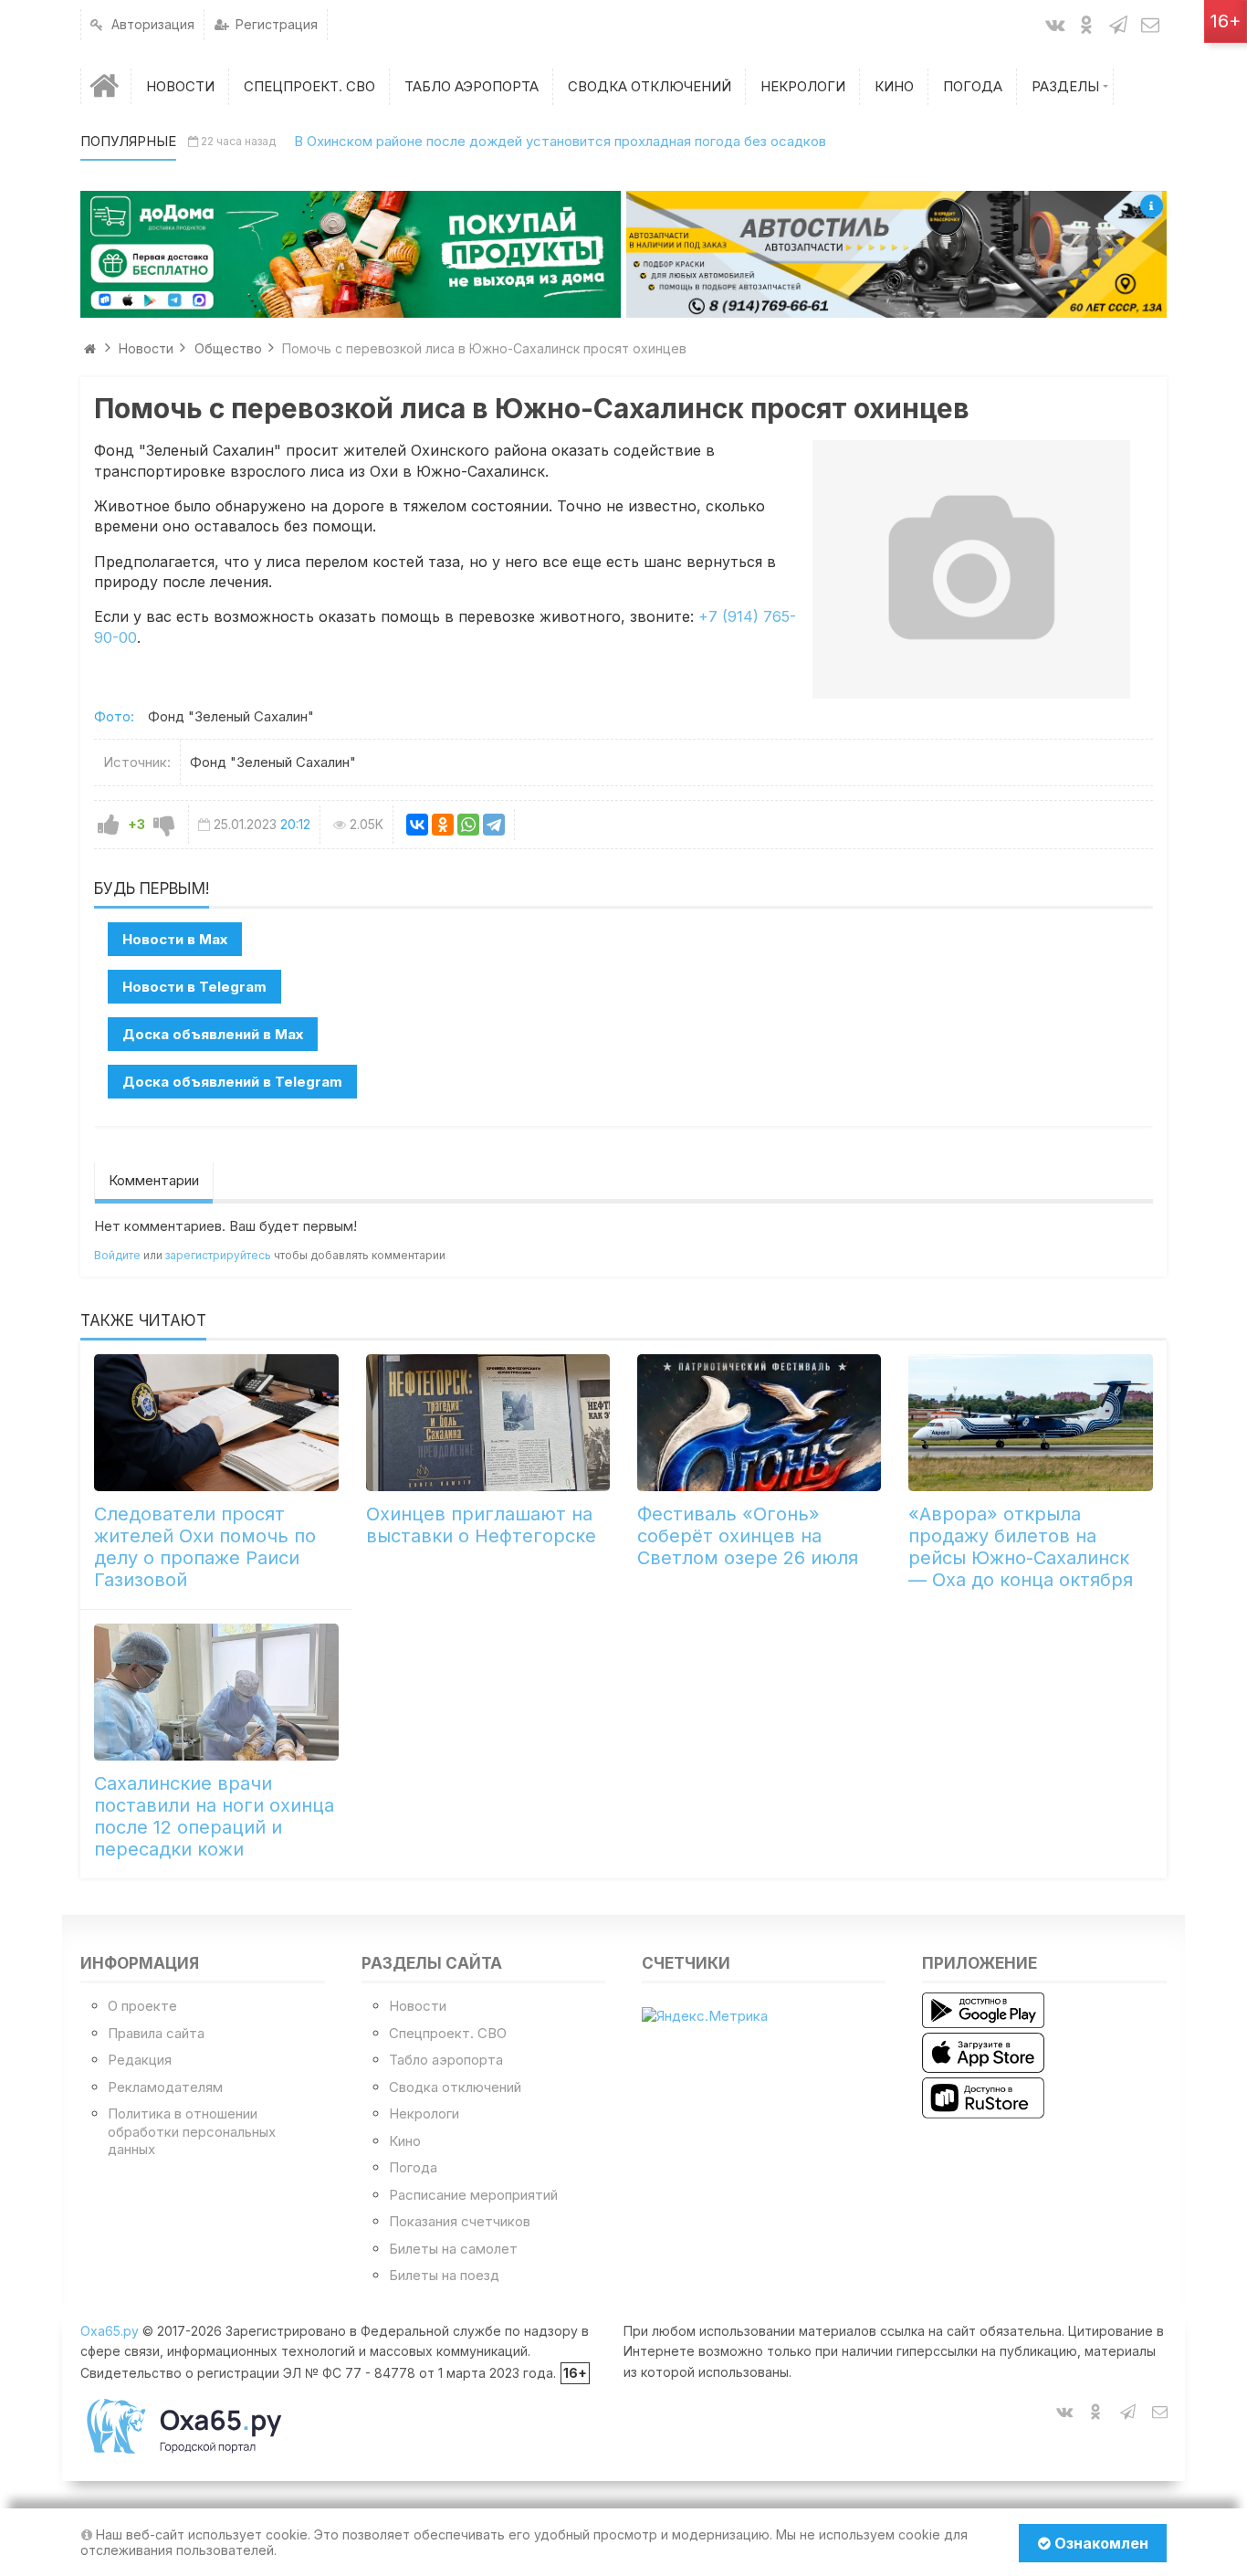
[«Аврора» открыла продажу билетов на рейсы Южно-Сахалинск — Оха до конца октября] (1030, 1423)
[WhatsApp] (468, 825)
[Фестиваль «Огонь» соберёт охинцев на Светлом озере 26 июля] (759, 1423)
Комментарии (154, 1180)
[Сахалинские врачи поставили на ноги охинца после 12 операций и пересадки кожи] (216, 1692)
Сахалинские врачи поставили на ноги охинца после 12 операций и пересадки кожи (214, 1816)
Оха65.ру (110, 2331)
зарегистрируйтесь (218, 1255)
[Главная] (106, 86)
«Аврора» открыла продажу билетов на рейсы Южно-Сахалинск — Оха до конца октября (1021, 1547)
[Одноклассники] (443, 825)
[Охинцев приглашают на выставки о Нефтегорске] (488, 1423)
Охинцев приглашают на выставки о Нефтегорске (481, 1525)
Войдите (117, 1255)
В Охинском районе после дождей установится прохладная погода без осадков (560, 141)
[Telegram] (494, 825)
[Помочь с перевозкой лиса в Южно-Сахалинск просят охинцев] (971, 569)
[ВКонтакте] (417, 825)
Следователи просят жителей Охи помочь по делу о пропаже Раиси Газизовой (205, 1547)
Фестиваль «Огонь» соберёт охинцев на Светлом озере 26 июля (748, 1536)
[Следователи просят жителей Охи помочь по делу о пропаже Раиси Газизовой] (216, 1423)
